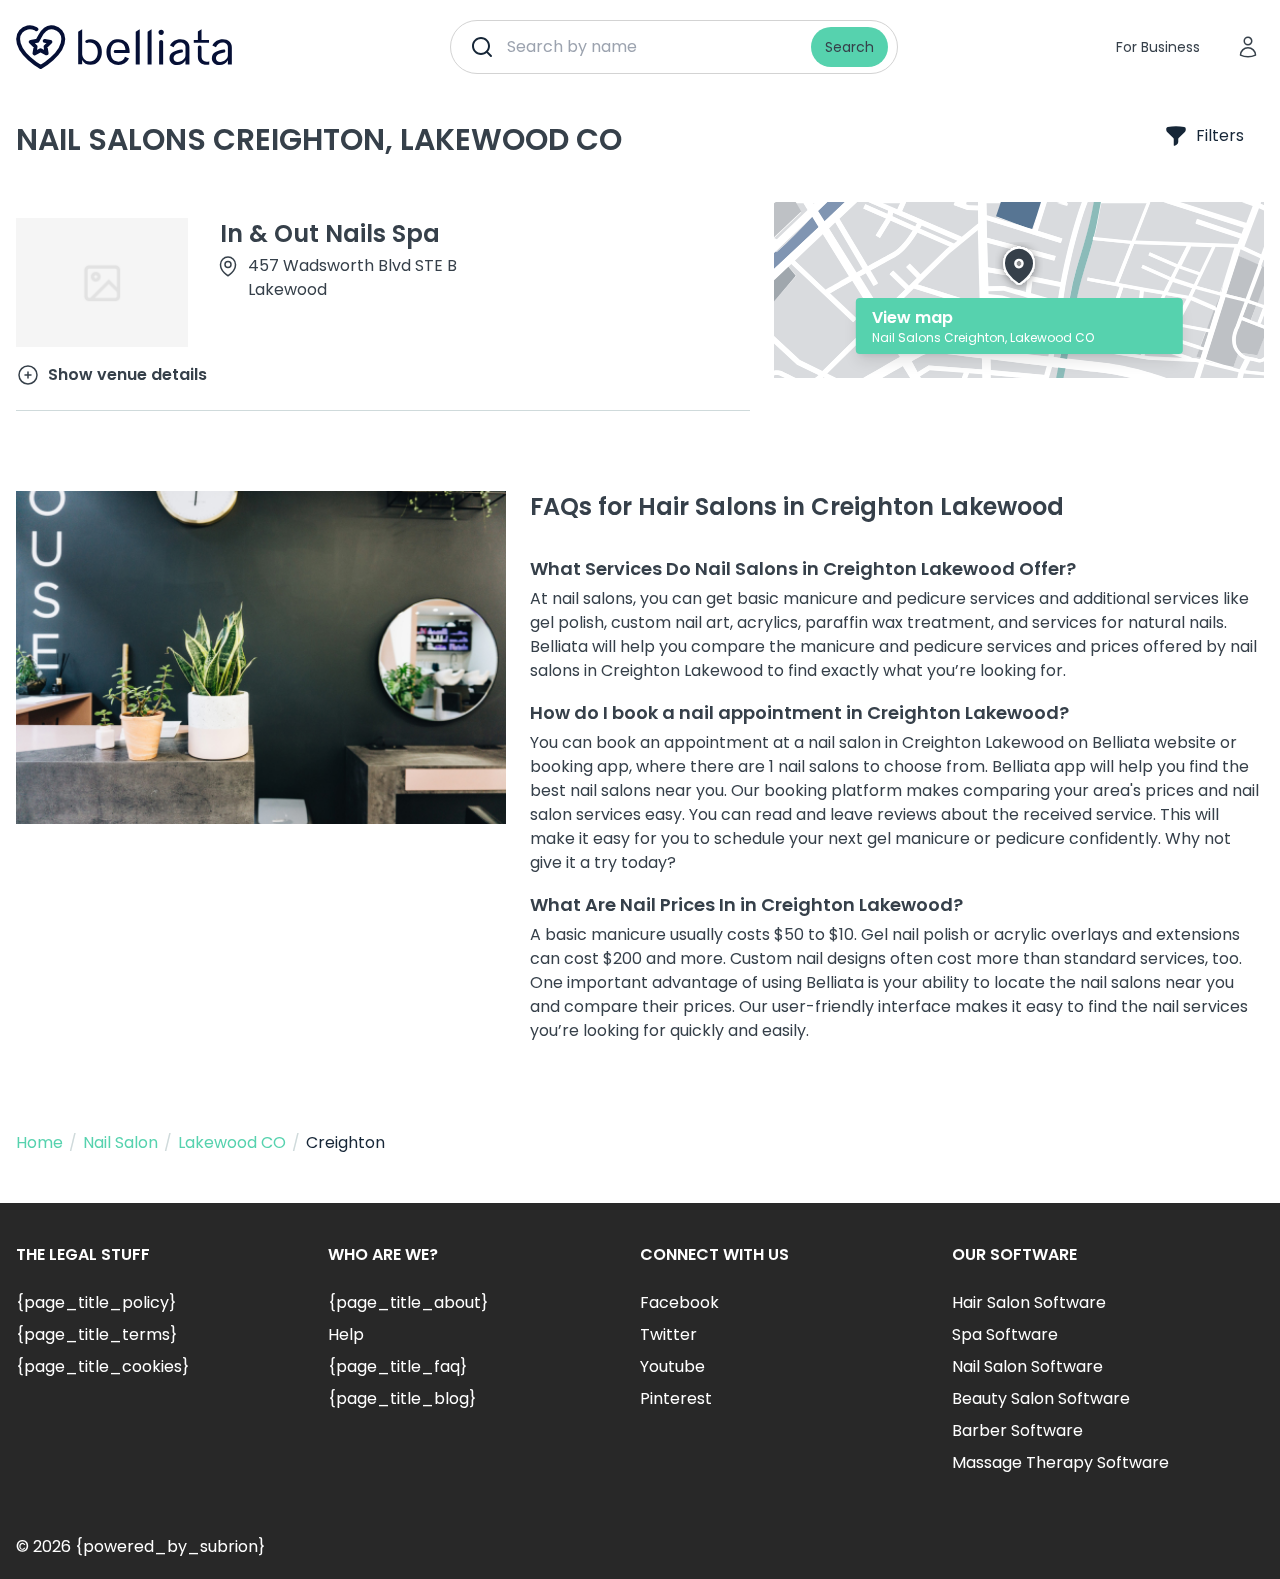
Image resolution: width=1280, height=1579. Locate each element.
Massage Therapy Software (1060, 1462)
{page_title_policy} (96, 1302)
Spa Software (1005, 1334)
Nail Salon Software (1027, 1366)
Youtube (672, 1366)
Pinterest (676, 1398)
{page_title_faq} (397, 1366)
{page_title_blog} (402, 1398)
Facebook (679, 1302)
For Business (1158, 47)
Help (346, 1334)
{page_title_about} (408, 1302)
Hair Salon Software (1029, 1302)
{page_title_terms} (96, 1334)
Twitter (668, 1334)
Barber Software (1017, 1430)
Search (849, 47)
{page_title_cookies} (102, 1366)
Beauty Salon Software (1041, 1398)
